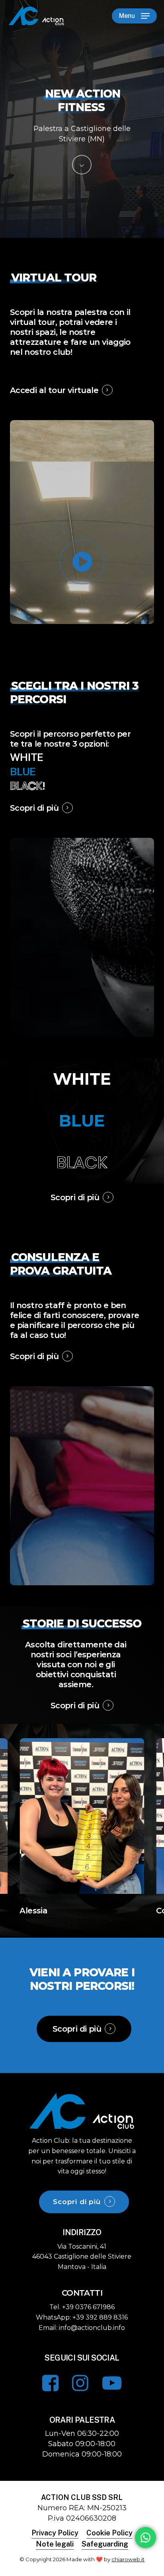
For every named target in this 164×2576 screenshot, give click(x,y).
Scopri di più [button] (34, 808)
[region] (82, 1827)
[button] (134, 16)
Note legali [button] (55, 2544)
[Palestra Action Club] (82, 2129)
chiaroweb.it (128, 2559)
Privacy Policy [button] (55, 2533)
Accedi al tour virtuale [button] (54, 390)
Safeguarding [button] (105, 2544)
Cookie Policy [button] (109, 2533)
